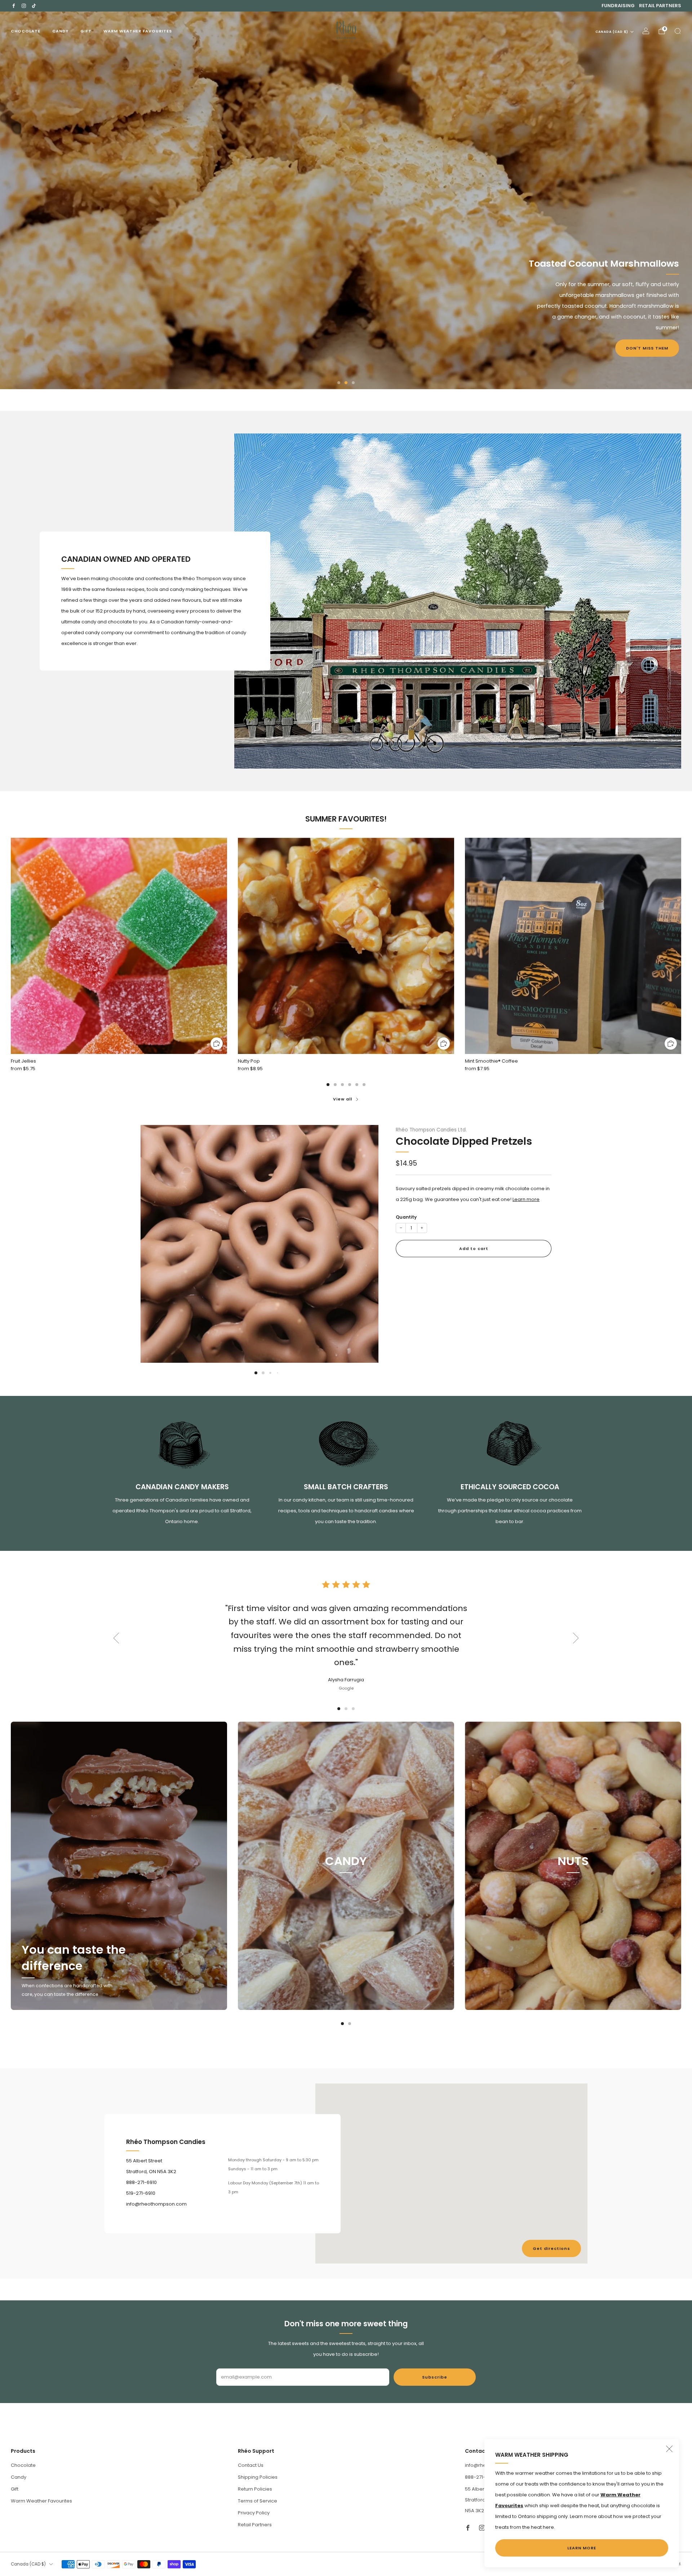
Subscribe (435, 2377)
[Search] (678, 31)
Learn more (526, 1200)
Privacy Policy (254, 2513)
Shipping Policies (258, 2477)
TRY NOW (35, 235)
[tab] (328, 1085)
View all (343, 1099)
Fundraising (618, 6)
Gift (86, 31)
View (346, 1895)
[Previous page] (11, 946)
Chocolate (26, 31)
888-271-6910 (480, 2477)
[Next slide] (364, 1238)
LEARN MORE (582, 2548)
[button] (339, 383)
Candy (60, 31)
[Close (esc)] (669, 2449)
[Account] (646, 31)
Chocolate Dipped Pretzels (464, 1141)
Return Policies (255, 2489)
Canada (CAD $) (612, 32)
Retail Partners (660, 6)
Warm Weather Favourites (138, 31)
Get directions (551, 2248)
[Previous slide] (155, 1238)
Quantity (406, 1217)
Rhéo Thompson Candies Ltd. (431, 1130)
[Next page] (681, 946)
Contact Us (251, 2465)
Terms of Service (258, 2501)
